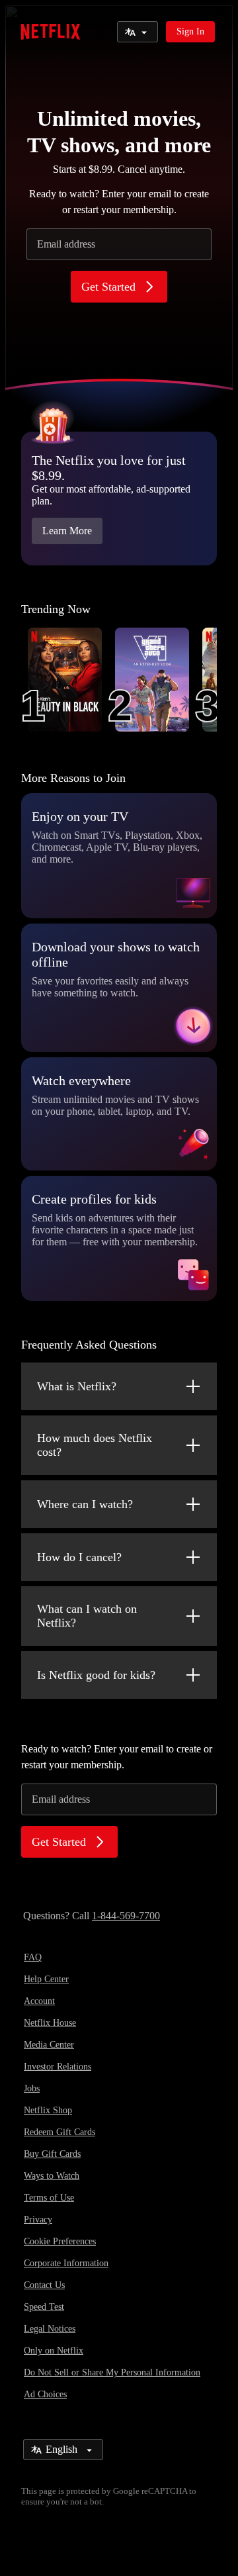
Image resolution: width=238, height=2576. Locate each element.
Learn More (67, 531)
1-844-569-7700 (126, 1916)
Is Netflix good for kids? (96, 1675)
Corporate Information (66, 2263)
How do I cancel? (79, 1557)
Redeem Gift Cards (59, 2132)
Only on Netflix (54, 2351)
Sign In (190, 31)
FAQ (33, 1957)
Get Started (108, 287)
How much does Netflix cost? (95, 1445)
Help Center (46, 1979)
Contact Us (44, 2285)
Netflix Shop (48, 2110)
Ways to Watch (52, 2176)
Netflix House (50, 2023)
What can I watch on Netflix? (87, 1616)
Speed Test (44, 2307)
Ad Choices (45, 2394)
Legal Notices (50, 2329)
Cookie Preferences (60, 2241)
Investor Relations (58, 2067)
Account (39, 2001)
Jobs (32, 2088)
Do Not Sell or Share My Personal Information (112, 2372)
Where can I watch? (85, 1504)
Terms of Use (49, 2198)
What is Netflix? (77, 1386)
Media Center (49, 2045)
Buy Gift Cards (52, 2154)
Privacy (38, 2219)
